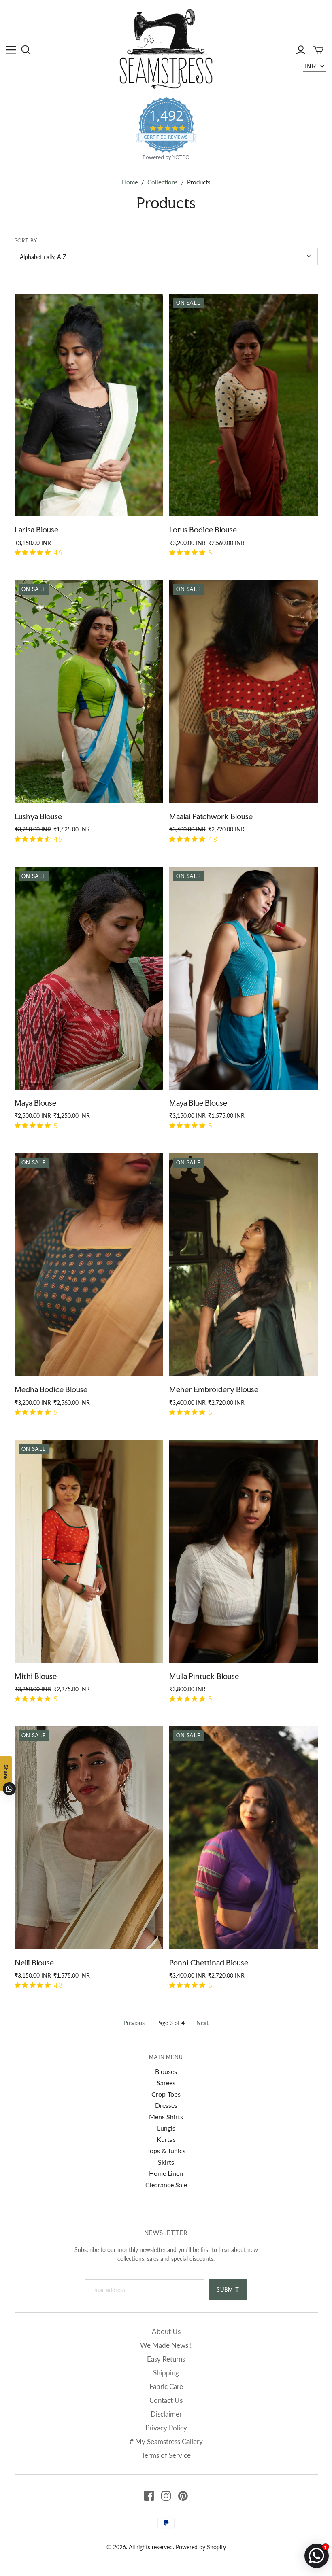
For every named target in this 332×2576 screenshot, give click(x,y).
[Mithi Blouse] (89, 1551)
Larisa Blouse (36, 530)
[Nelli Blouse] (89, 1838)
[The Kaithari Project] (166, 49)
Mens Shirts (166, 2117)
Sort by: (27, 241)
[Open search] (26, 50)
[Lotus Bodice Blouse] (244, 405)
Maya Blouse (35, 1103)
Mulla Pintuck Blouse (204, 1676)
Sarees (166, 2083)
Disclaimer (166, 2414)
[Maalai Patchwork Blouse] (244, 692)
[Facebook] (149, 2496)
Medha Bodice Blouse (51, 1389)
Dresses (166, 2105)
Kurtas (166, 2139)
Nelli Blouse (34, 1963)
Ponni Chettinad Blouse (209, 1963)
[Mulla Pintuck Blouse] (244, 1551)
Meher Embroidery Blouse (214, 1389)
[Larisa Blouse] (89, 405)
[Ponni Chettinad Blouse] (244, 1838)
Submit (228, 2290)
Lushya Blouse (38, 816)
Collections (163, 182)
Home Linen (166, 2173)
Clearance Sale (166, 2185)
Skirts (166, 2162)
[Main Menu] (11, 50)
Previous (134, 2023)
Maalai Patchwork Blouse (211, 816)
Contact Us (166, 2400)
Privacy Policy (166, 2428)
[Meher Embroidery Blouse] (244, 1265)
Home (130, 182)
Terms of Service (166, 2455)
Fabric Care (166, 2386)
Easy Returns (166, 2359)
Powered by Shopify (201, 2547)
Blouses (166, 2071)
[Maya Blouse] (89, 978)
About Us (166, 2331)
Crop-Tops (166, 2094)
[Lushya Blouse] (89, 692)
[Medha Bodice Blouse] (89, 1265)
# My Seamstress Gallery (166, 2441)
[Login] (301, 50)
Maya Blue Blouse (198, 1103)
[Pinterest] (183, 2496)
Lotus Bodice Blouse (203, 530)
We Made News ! (166, 2345)
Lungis (166, 2128)
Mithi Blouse (36, 1676)
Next (202, 2023)
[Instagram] (166, 2496)
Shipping (166, 2373)
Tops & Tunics (166, 2151)
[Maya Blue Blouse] (244, 978)
